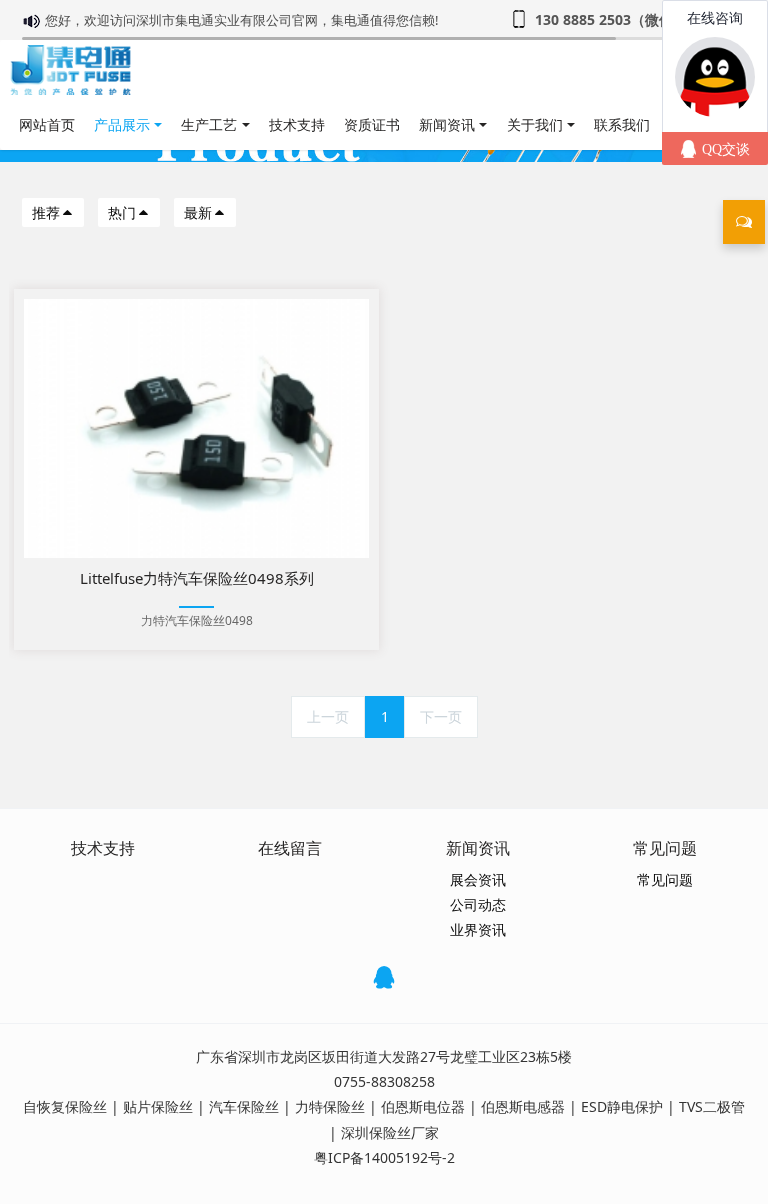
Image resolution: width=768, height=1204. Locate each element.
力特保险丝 (330, 1106)
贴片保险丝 (158, 1106)
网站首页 (47, 124)
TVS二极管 (712, 1106)
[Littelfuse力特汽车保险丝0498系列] (196, 428)
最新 (198, 212)
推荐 (46, 212)
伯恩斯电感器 (523, 1106)
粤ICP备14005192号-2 (384, 1157)
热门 (122, 212)
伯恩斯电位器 (423, 1106)
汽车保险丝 (244, 1106)
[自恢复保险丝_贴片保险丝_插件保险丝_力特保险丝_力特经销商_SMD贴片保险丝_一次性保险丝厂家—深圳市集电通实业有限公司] (70, 70)
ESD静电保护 (622, 1106)
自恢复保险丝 (65, 1106)
